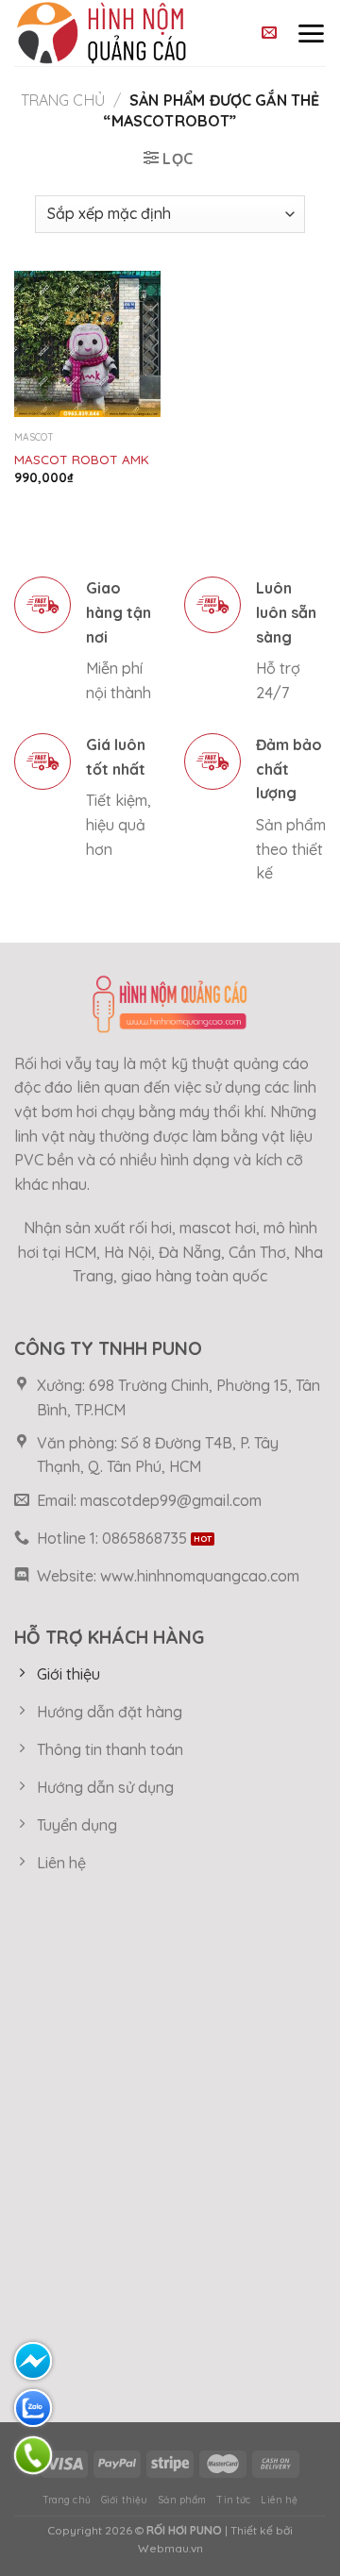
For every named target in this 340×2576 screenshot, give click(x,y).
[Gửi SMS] (33, 2361)
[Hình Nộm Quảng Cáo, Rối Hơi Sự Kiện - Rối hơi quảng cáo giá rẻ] (121, 33)
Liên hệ (279, 2500)
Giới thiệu (124, 2500)
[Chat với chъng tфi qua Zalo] (33, 2408)
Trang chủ (63, 100)
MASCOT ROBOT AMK (82, 459)
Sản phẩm (182, 2500)
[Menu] (311, 33)
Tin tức (233, 2500)
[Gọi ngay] (33, 2455)
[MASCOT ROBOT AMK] (87, 344)
